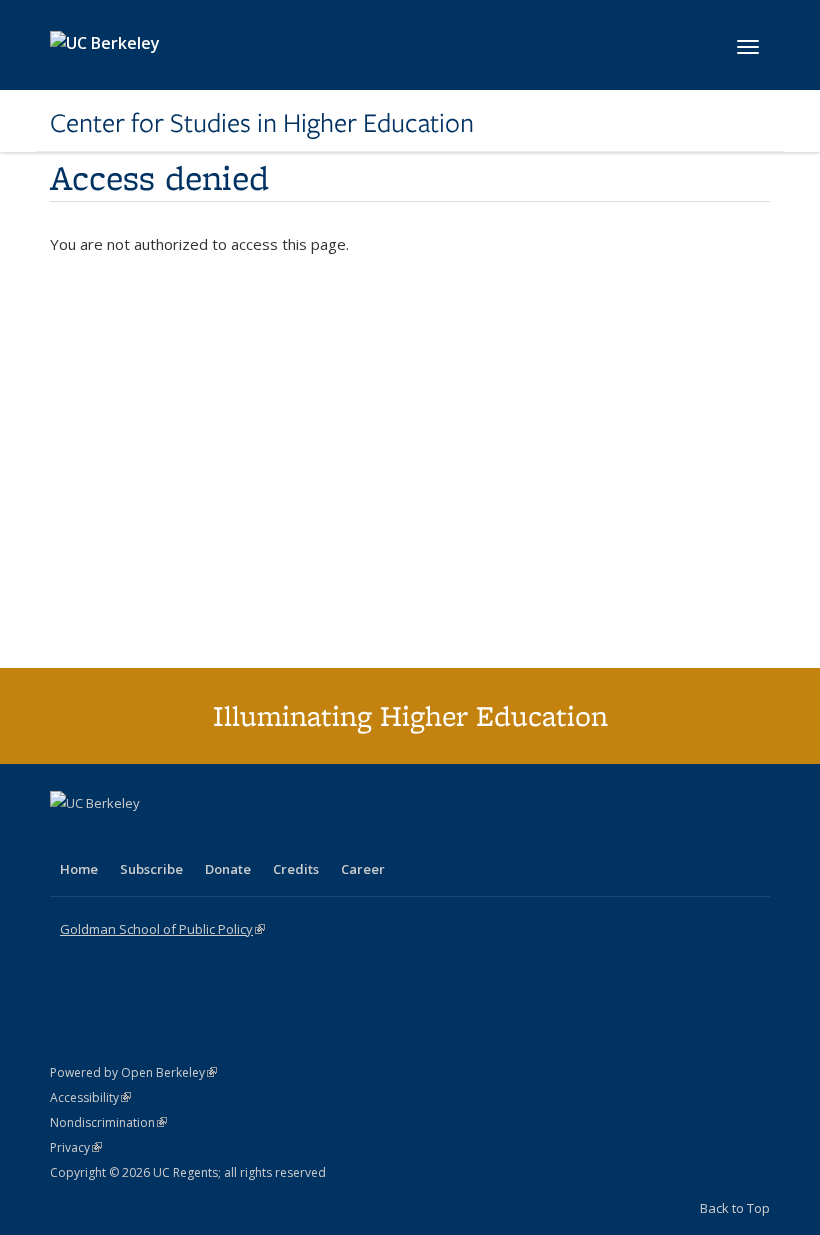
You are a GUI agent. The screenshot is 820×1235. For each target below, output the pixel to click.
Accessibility (90, 1097)
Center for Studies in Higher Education (262, 123)
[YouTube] (146, 837)
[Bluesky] (224, 837)
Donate (228, 869)
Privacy (76, 1147)
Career (363, 869)
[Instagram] (185, 837)
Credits (296, 869)
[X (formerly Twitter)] (68, 837)
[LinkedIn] (107, 837)
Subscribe (151, 869)
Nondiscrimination (108, 1122)
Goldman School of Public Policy (162, 929)
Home (79, 869)
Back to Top (735, 1208)
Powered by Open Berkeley (133, 1072)
